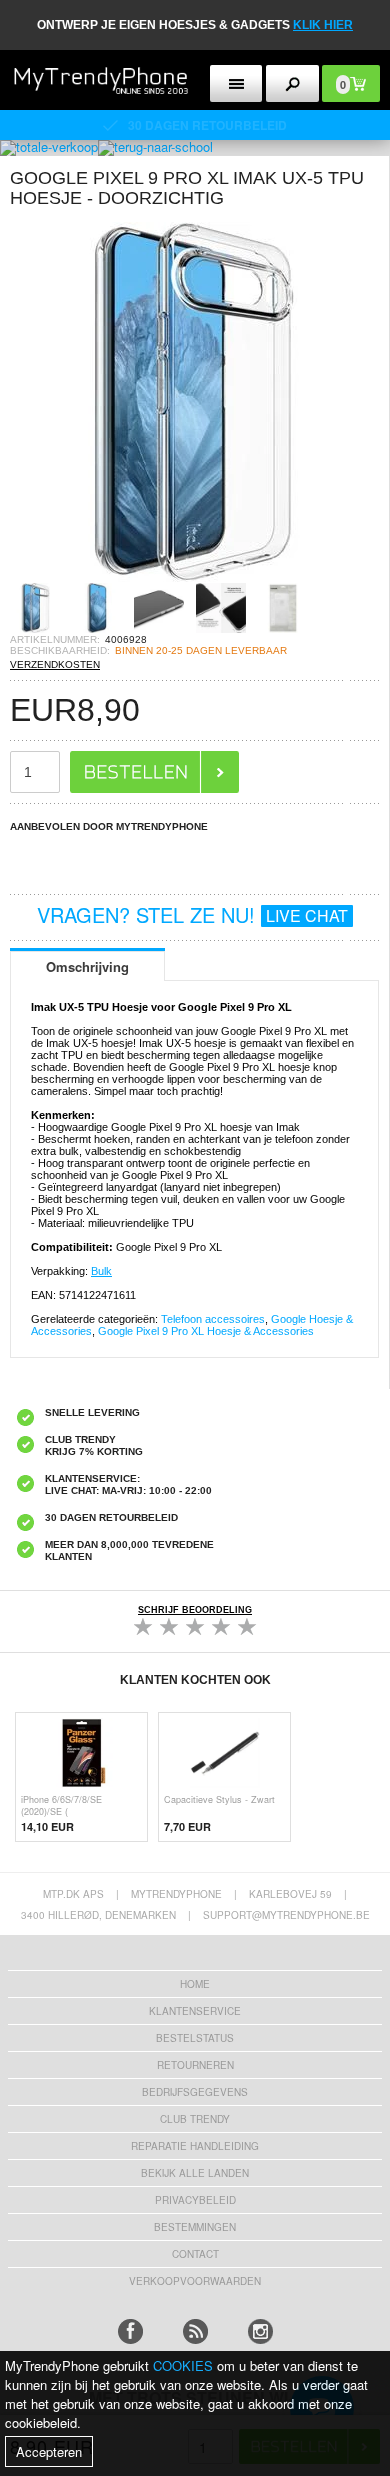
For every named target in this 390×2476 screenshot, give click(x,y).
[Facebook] (130, 2331)
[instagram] (260, 2331)
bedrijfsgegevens (195, 2092)
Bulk (101, 1271)
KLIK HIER (323, 25)
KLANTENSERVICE (195, 2011)
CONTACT (195, 2254)
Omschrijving (87, 966)
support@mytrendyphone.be (286, 1915)
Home (195, 1984)
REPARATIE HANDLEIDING (195, 2146)
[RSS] (195, 2331)
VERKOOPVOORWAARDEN (195, 2281)
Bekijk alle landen (195, 2173)
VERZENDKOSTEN (55, 664)
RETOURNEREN (195, 2065)
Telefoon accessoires (213, 1319)
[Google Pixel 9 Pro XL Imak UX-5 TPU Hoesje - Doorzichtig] (190, 576)
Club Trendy (195, 2119)
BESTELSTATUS (195, 2038)
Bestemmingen (195, 2227)
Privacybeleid (195, 2200)
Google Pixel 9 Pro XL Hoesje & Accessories (206, 1331)
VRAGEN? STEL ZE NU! (192, 914)
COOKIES (183, 2365)
